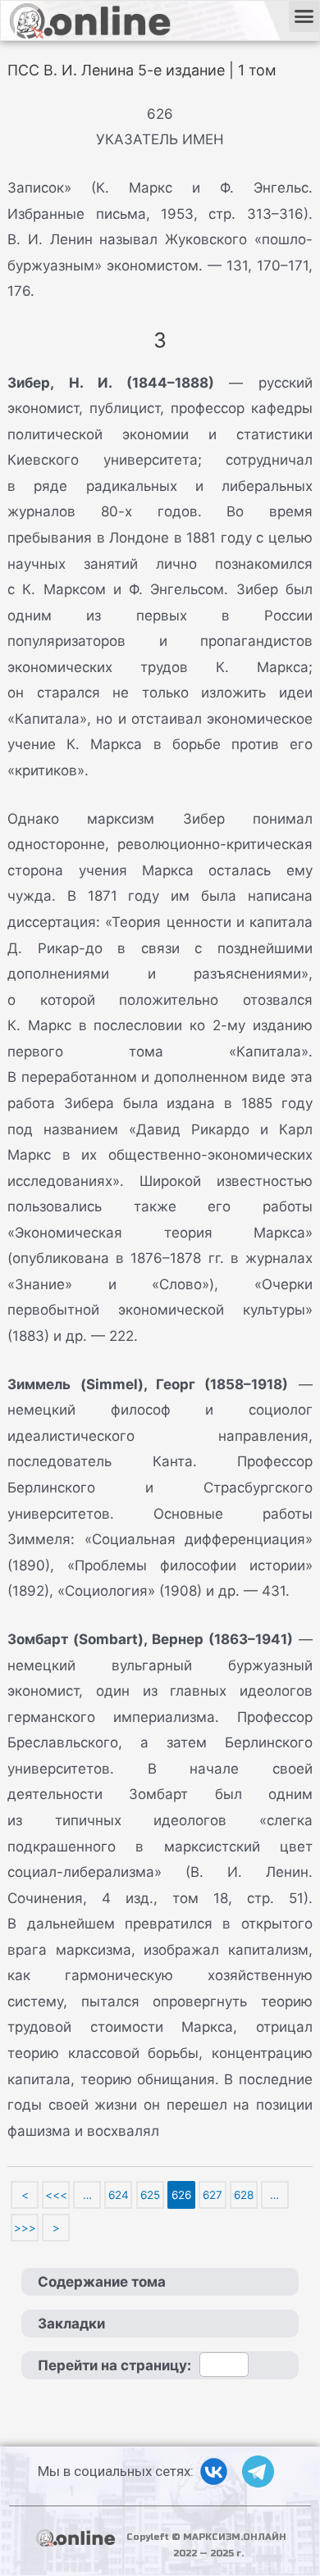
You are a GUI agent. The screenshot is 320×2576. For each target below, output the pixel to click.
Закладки (71, 2324)
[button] (304, 16)
